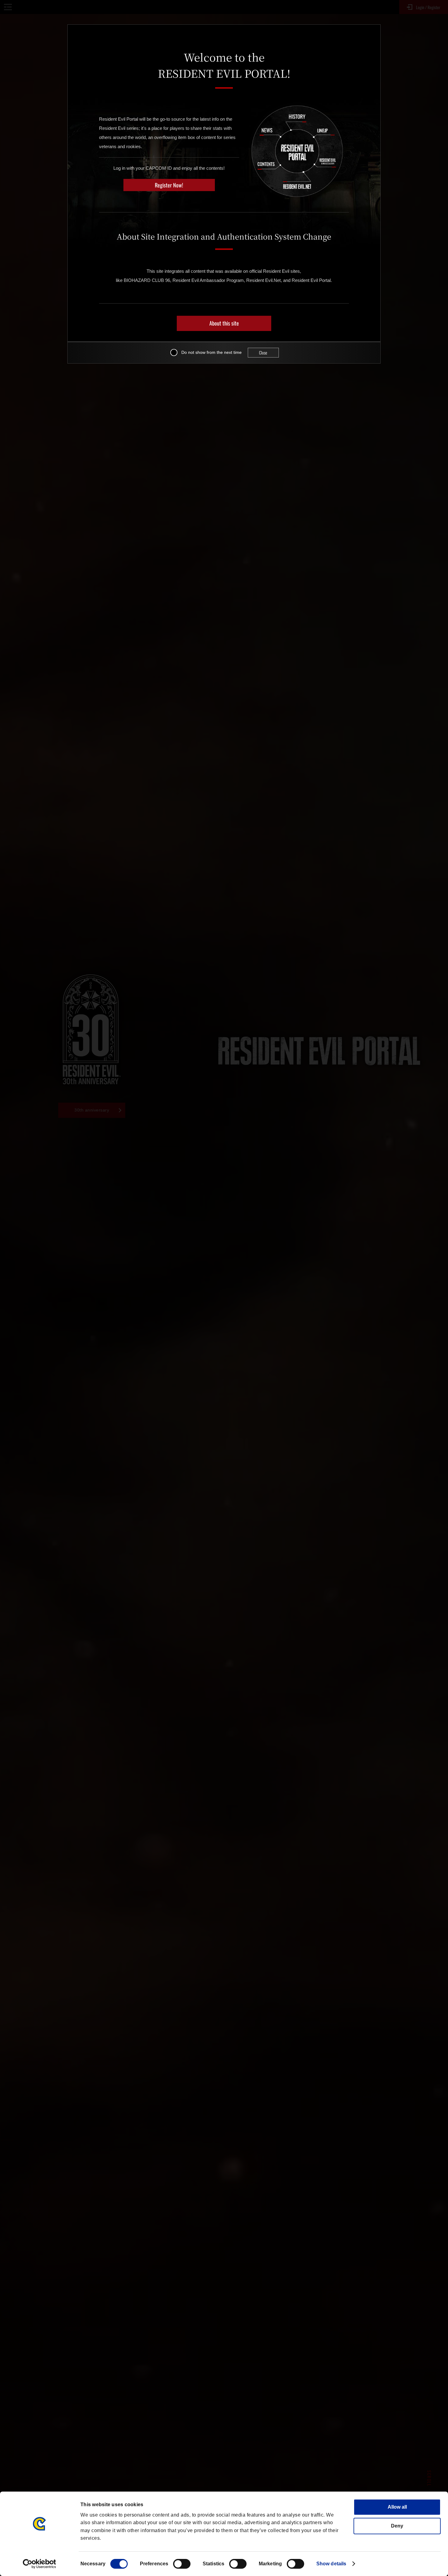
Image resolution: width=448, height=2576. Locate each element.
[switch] (182, 2564)
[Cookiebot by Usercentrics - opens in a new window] (39, 2564)
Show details (331, 2564)
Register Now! (169, 185)
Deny (397, 2526)
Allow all (397, 2507)
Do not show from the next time (212, 352)
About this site (224, 323)
